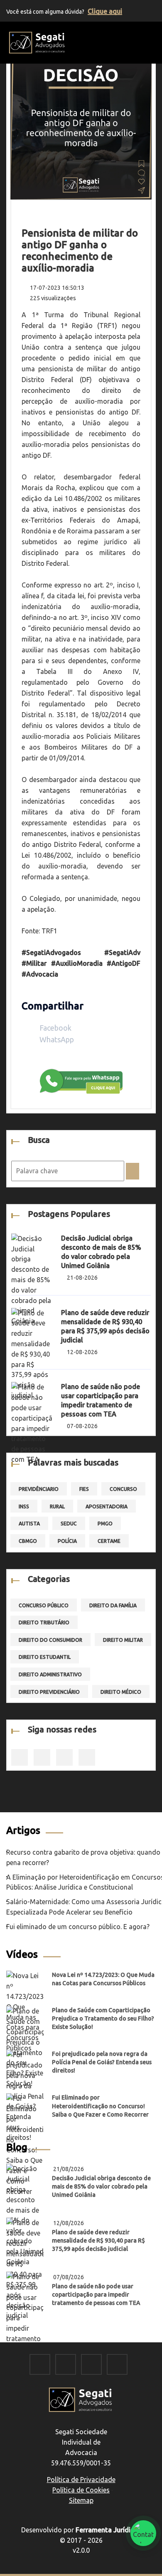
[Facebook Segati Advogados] (40, 2365)
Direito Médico (121, 1692)
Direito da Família (113, 1605)
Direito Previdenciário (49, 1692)
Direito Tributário (44, 1622)
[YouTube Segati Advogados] (117, 2365)
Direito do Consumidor (50, 1640)
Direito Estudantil (45, 1657)
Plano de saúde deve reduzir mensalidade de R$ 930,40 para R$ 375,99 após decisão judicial (98, 2240)
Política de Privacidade (81, 2480)
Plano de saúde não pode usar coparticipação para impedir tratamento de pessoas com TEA (96, 2295)
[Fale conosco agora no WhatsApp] (143, 2533)
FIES (84, 1489)
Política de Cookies (81, 2490)
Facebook (55, 1028)
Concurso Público (44, 1605)
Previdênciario (39, 1489)
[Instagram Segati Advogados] (66, 2365)
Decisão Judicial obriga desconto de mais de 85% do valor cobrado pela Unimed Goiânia (101, 2186)
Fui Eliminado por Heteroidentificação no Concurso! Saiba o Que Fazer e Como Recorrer (100, 2106)
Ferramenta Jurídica (107, 2530)
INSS (24, 1506)
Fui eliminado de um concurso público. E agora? (78, 1927)
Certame (109, 1541)
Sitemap (81, 2500)
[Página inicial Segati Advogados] (37, 42)
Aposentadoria (107, 1506)
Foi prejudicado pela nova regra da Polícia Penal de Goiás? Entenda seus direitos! (102, 2062)
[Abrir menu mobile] (151, 41)
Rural (57, 1506)
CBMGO (28, 1541)
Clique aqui (105, 11)
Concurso (123, 1489)
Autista (29, 1524)
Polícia (67, 1541)
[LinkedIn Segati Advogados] (91, 2365)
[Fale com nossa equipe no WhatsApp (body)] (81, 1080)
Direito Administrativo (50, 1674)
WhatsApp (56, 1039)
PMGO (105, 1524)
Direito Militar (123, 1640)
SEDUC (69, 1524)
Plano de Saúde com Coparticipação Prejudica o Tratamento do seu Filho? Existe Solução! (103, 2018)
